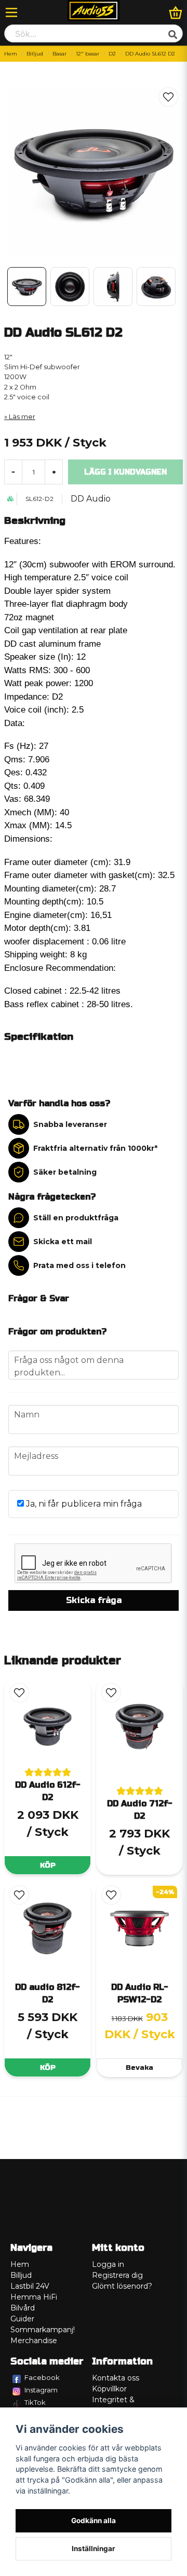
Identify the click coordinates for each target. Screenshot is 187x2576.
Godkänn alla (94, 2521)
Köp (48, 1865)
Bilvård (23, 2308)
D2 (112, 54)
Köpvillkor (109, 2389)
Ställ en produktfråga (76, 1218)
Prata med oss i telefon (79, 1265)
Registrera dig (117, 2275)
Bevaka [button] (139, 2067)
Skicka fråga (94, 1600)
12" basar (88, 54)
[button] (168, 97)
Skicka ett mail (63, 1242)
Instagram (41, 2390)
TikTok (35, 2402)
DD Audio (91, 499)
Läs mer (22, 417)
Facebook (42, 2377)
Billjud (35, 54)
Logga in (108, 2264)
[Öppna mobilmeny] (11, 12)
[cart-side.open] (176, 12)
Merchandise (34, 2341)
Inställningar (94, 2549)
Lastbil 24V (30, 2286)
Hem (11, 54)
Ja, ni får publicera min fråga (83, 1504)
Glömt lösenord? (122, 2286)
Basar (59, 54)
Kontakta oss (116, 2378)
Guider (22, 2319)
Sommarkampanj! (43, 2330)
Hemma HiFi (34, 2297)
